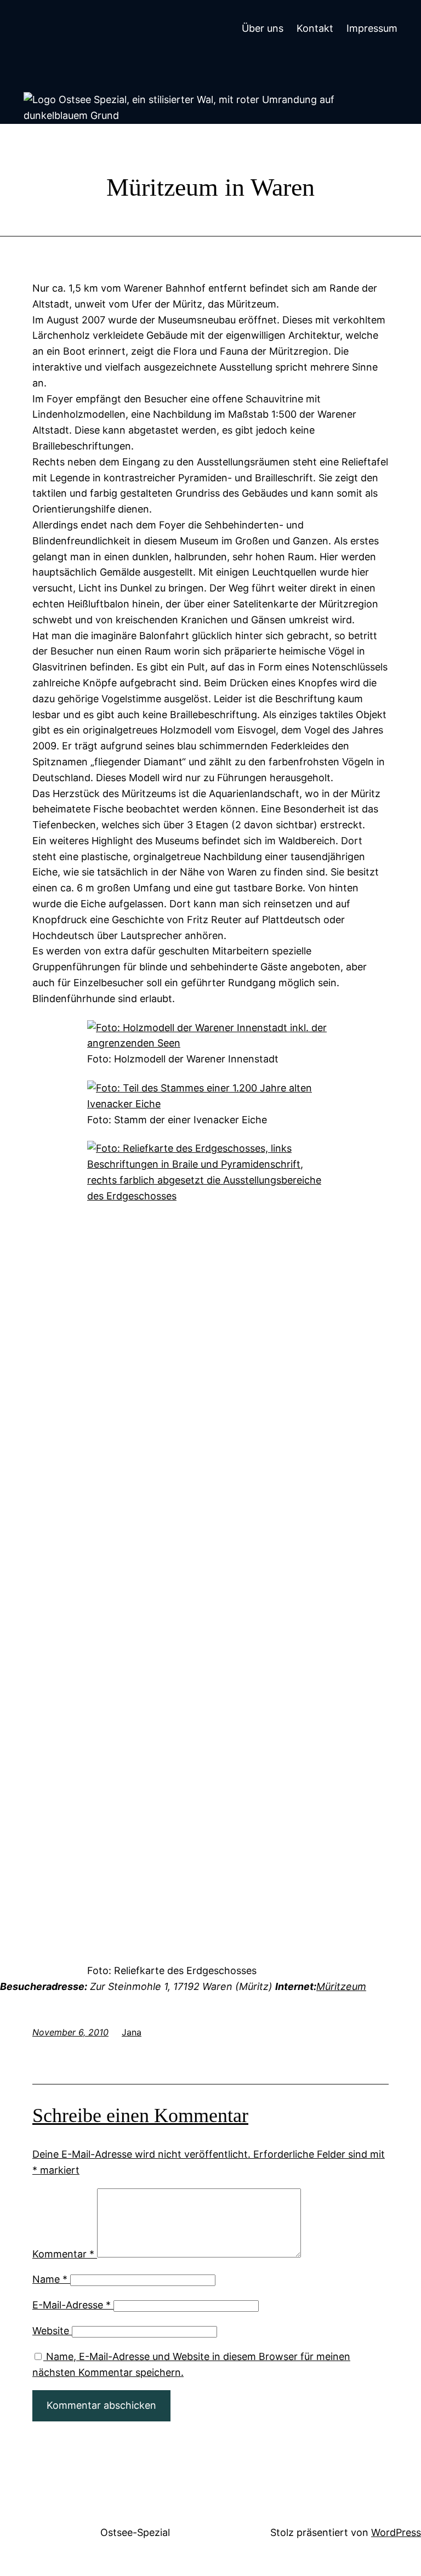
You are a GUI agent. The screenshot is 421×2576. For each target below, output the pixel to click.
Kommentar (63, 2254)
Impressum (372, 28)
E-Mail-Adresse (72, 2305)
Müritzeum (341, 1986)
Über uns (263, 28)
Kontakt (315, 28)
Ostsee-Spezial (135, 2532)
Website (51, 2331)
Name (50, 2279)
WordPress (396, 2532)
